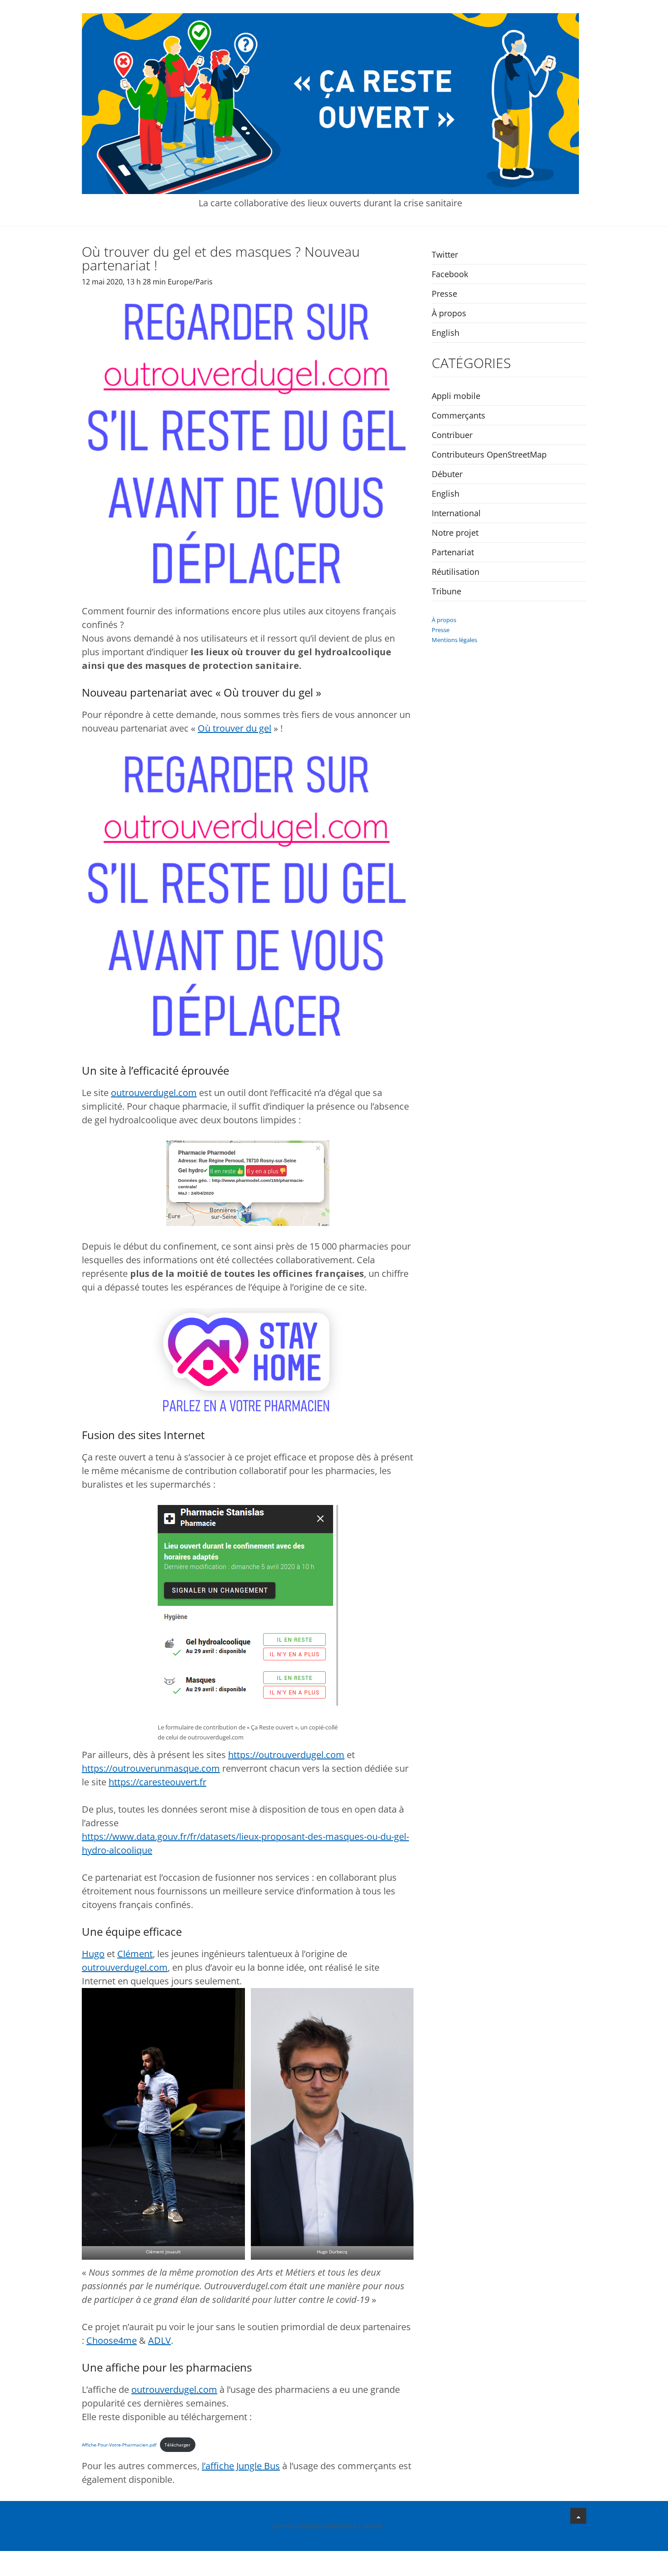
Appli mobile (456, 396)
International (456, 513)
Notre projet (455, 533)
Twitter (445, 254)
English (446, 333)
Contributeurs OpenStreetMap (489, 454)
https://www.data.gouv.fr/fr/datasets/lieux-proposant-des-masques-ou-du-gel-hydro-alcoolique (245, 1843)
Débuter (447, 474)
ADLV (160, 2340)
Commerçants (459, 415)
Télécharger (177, 2445)
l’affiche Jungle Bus (241, 2466)
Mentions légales (454, 640)
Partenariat (453, 552)
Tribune (446, 591)
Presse (444, 294)
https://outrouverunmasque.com (151, 1768)
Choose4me (112, 2340)
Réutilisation (456, 572)
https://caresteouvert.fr (157, 1782)
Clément (135, 1954)
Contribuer (452, 435)
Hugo (93, 1954)
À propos (449, 313)
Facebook (450, 274)
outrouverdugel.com (154, 1093)
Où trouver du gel (234, 728)
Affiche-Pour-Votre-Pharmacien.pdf (119, 2445)
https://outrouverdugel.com (286, 1755)
